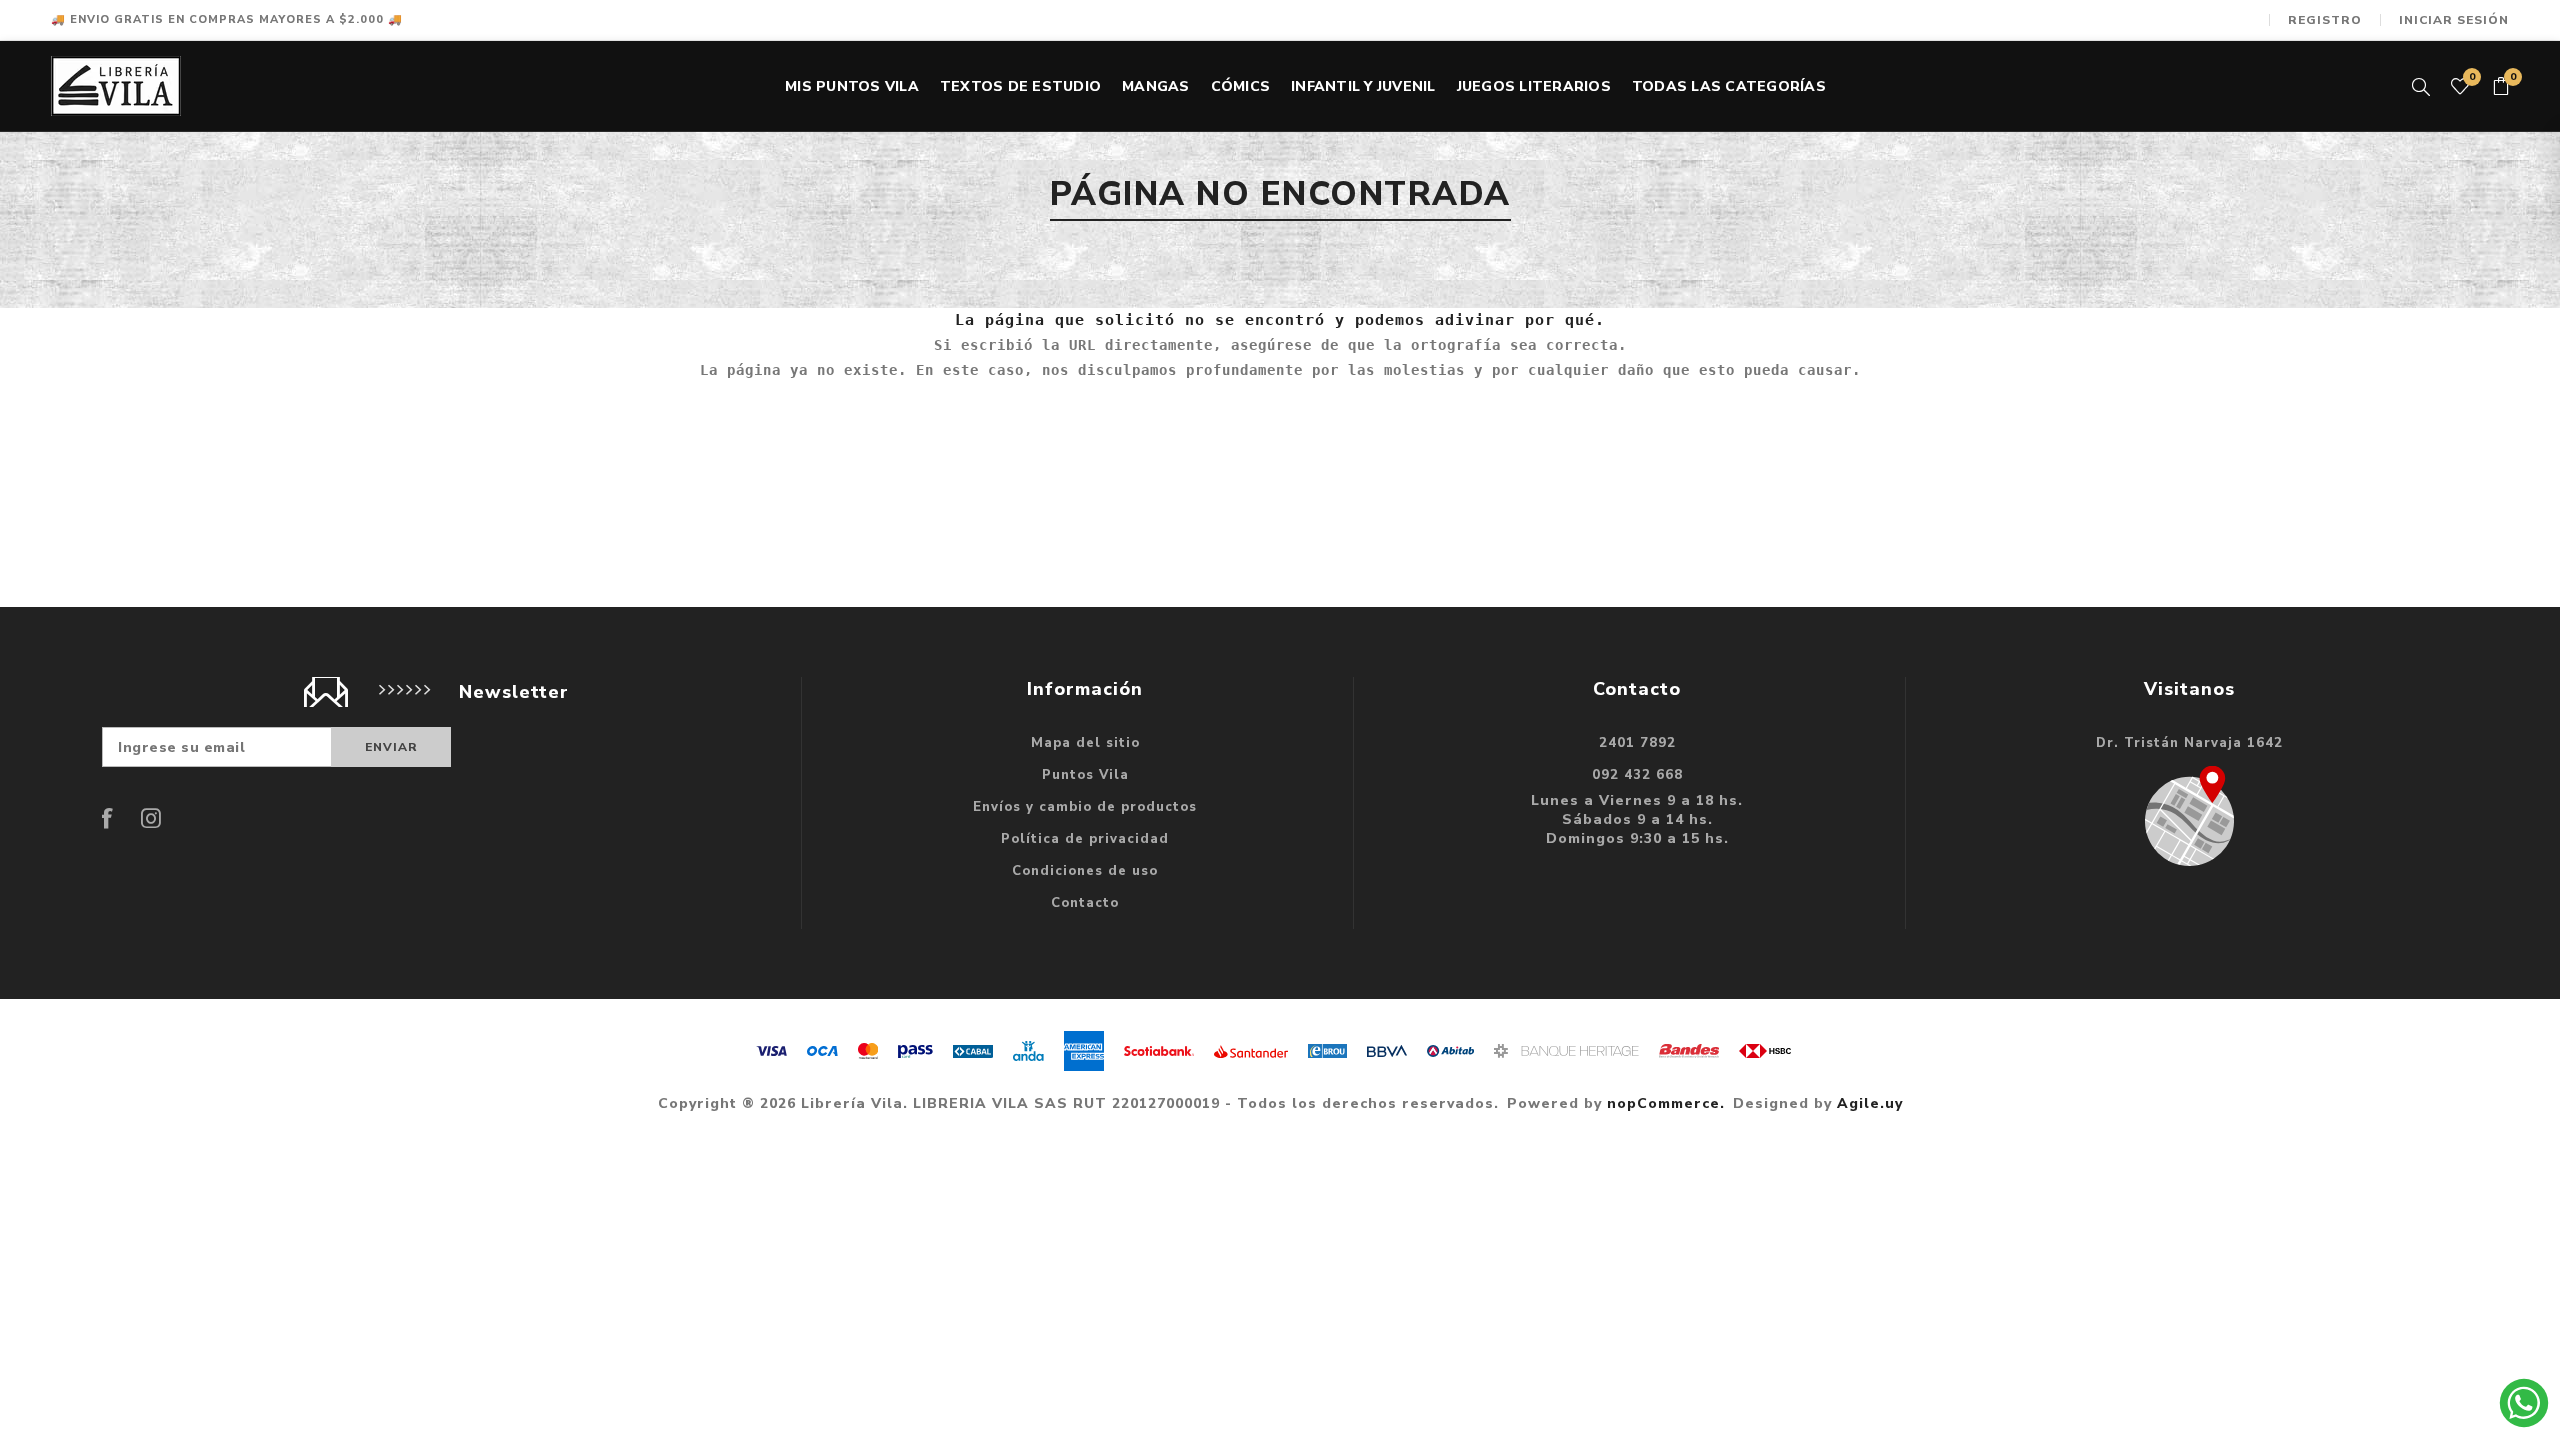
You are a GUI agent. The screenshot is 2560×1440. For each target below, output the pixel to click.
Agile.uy (1870, 1103)
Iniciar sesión (2454, 20)
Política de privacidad (1085, 839)
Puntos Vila (1085, 775)
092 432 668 (1637, 775)
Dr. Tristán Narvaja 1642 (2189, 743)
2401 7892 (1637, 743)
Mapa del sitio (1085, 743)
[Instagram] (151, 818)
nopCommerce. (1666, 1103)
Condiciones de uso (1085, 871)
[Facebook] (108, 818)
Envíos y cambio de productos (1085, 807)
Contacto (1085, 903)
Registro (2325, 20)
